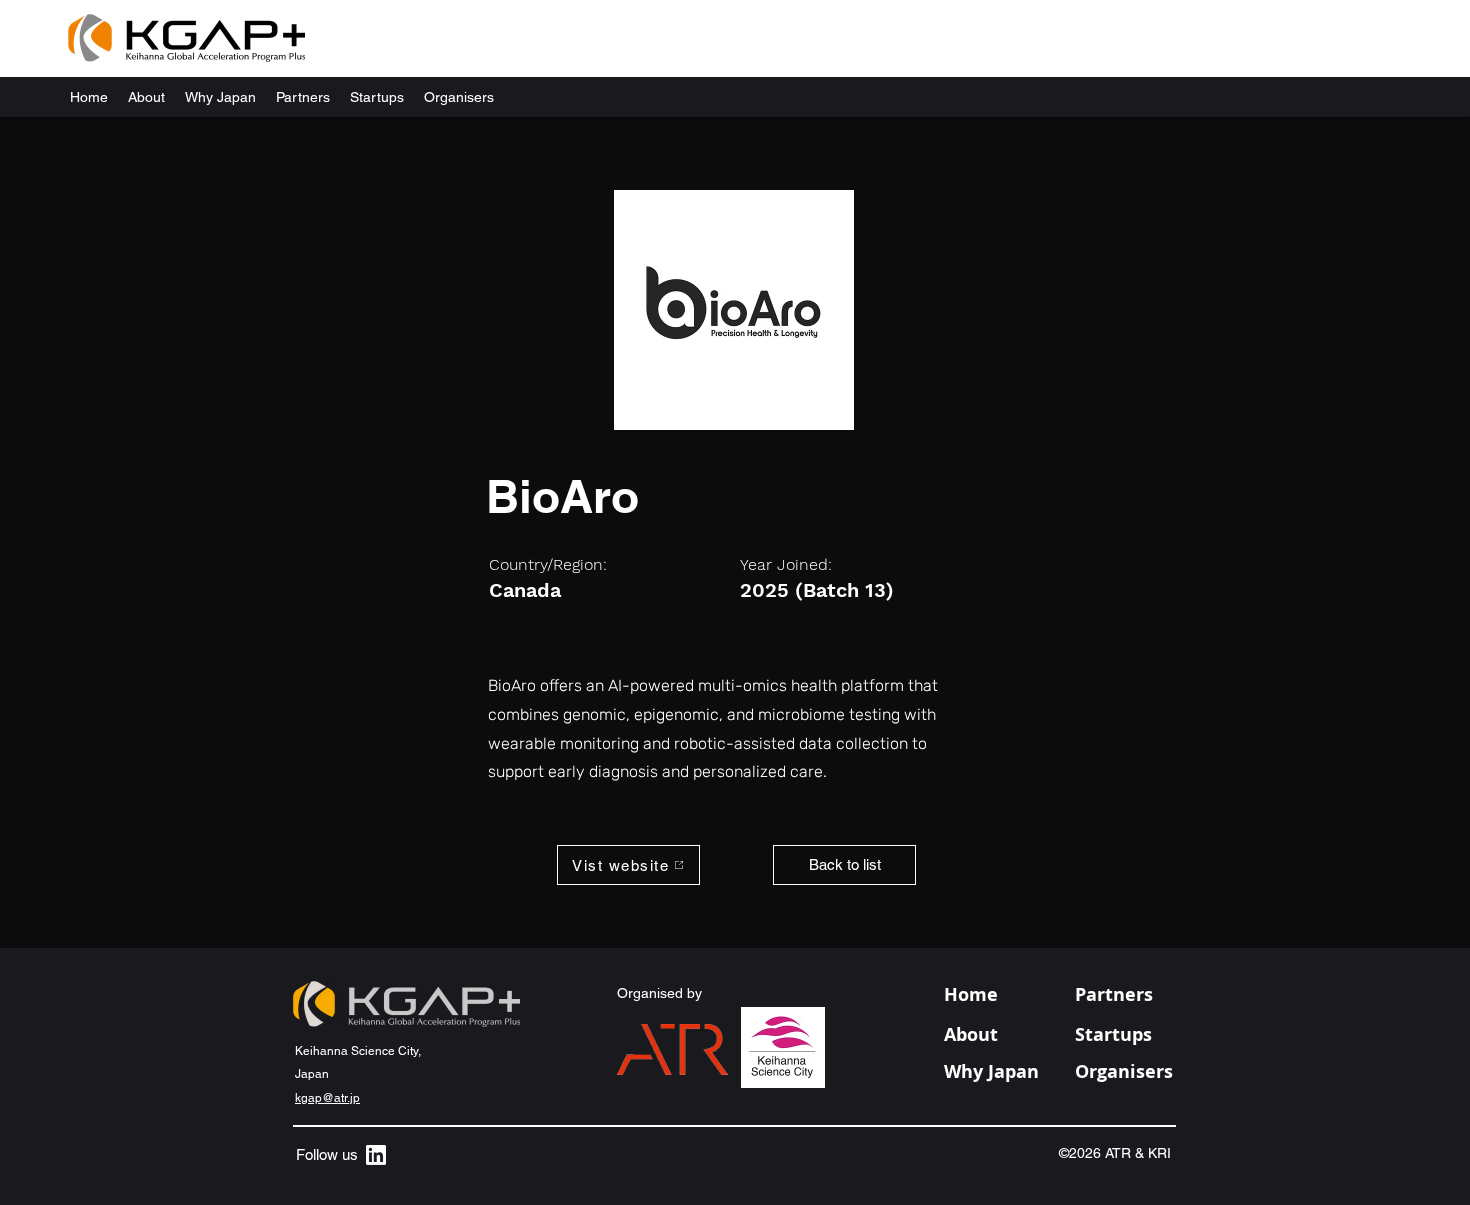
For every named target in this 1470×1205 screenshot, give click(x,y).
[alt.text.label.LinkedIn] (376, 1155)
